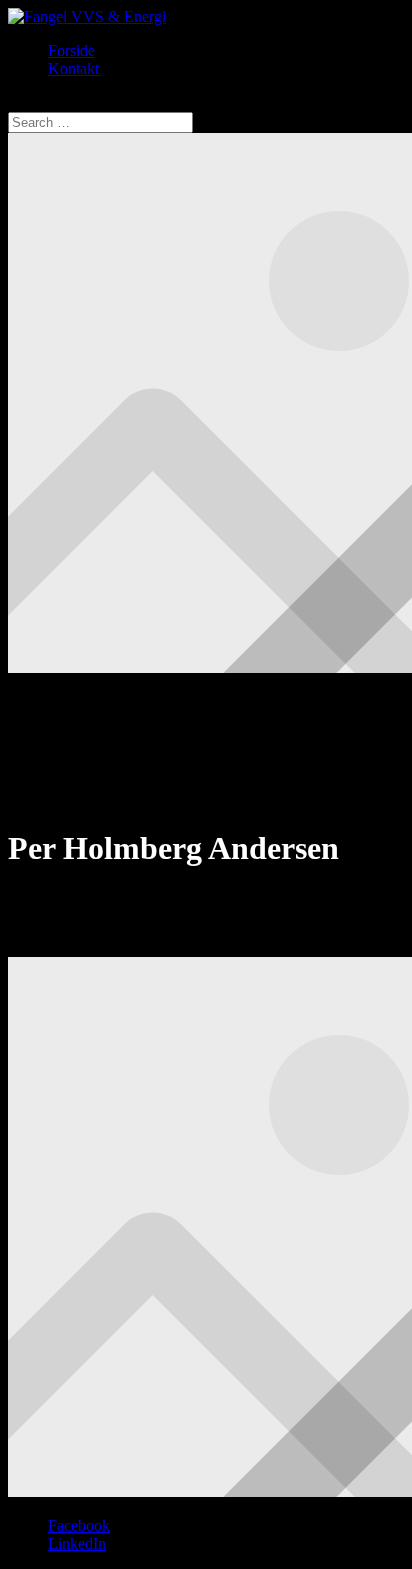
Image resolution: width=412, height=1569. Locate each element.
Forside (71, 50)
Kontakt (73, 68)
